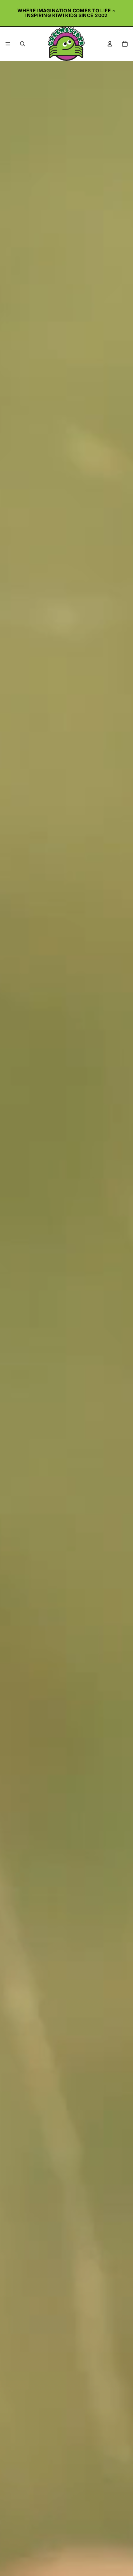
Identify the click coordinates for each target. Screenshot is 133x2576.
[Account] (110, 44)
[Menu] (8, 44)
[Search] (23, 44)
